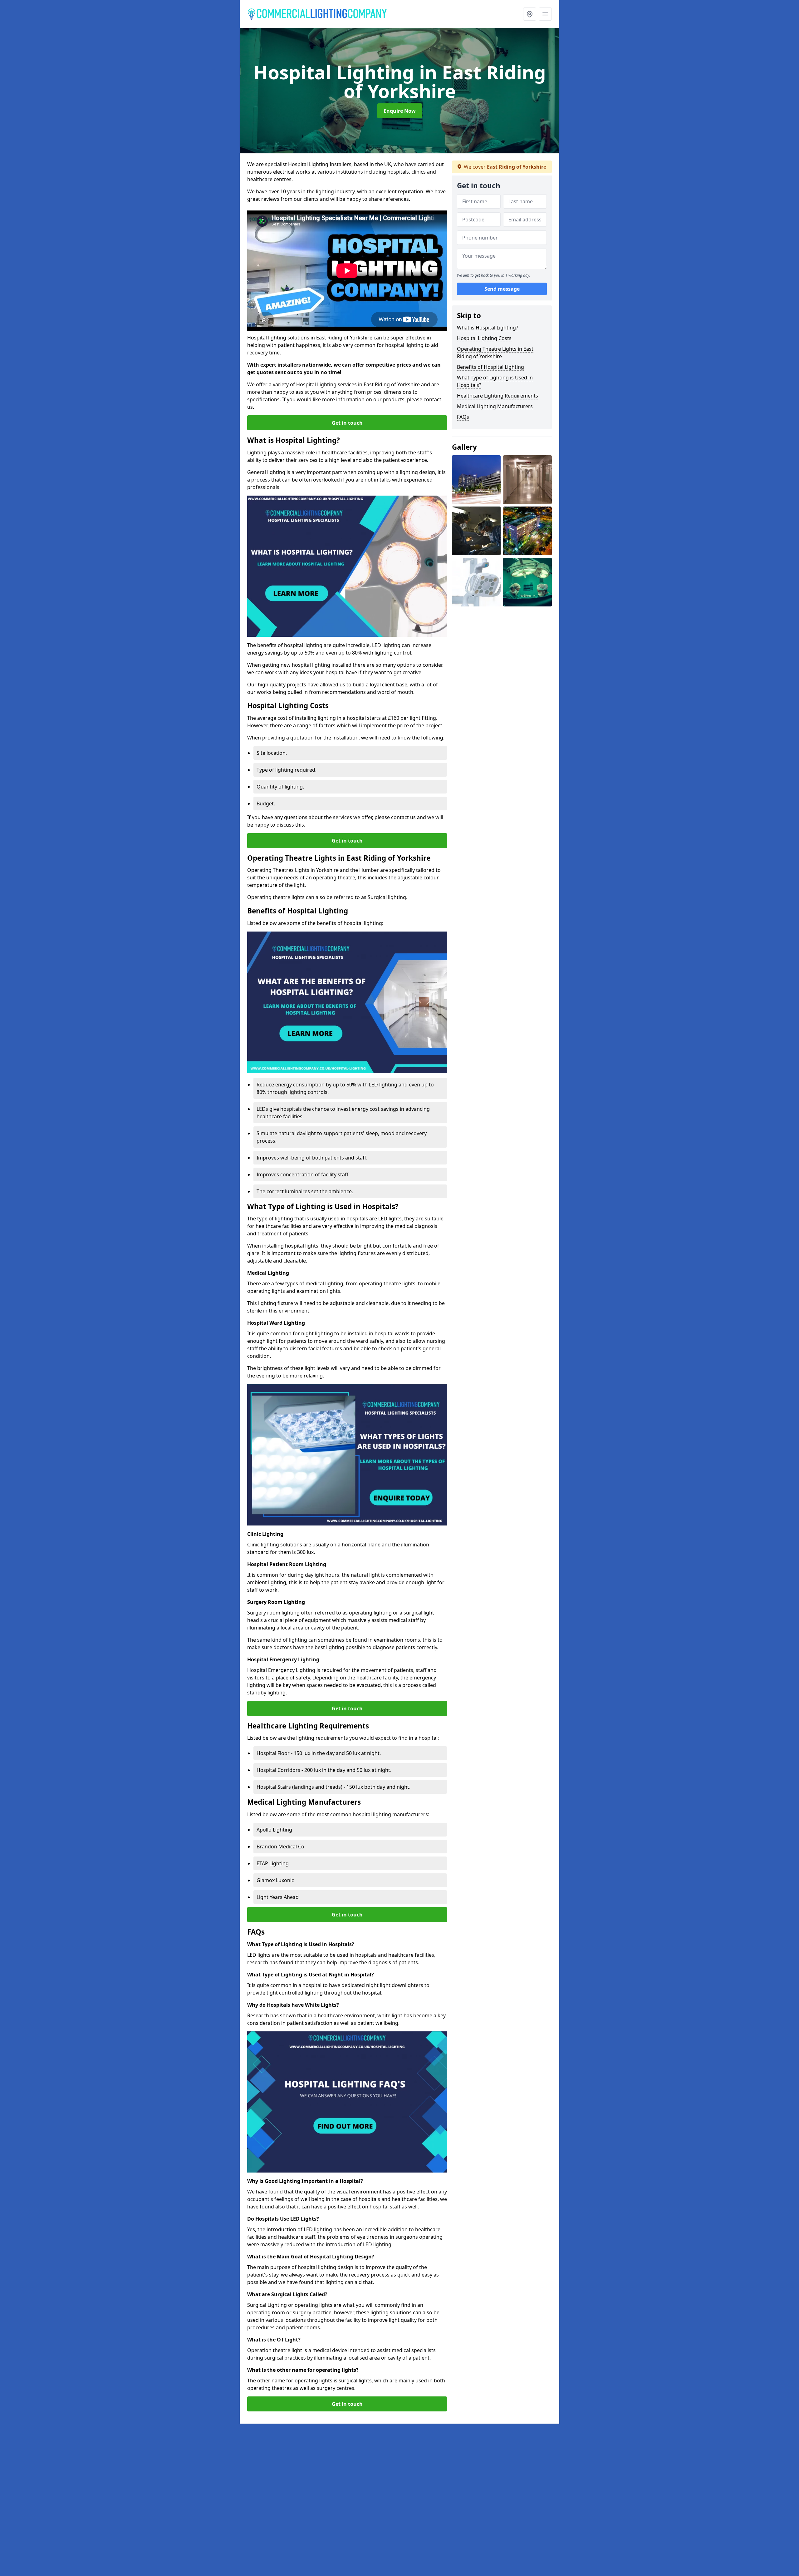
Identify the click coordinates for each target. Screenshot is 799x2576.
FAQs (463, 417)
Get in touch (347, 423)
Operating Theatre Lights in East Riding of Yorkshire (495, 353)
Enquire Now (400, 111)
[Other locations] (530, 14)
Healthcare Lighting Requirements (498, 396)
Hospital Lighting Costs (484, 338)
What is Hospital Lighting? (488, 328)
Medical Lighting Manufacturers (495, 406)
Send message (502, 289)
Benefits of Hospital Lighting (490, 367)
